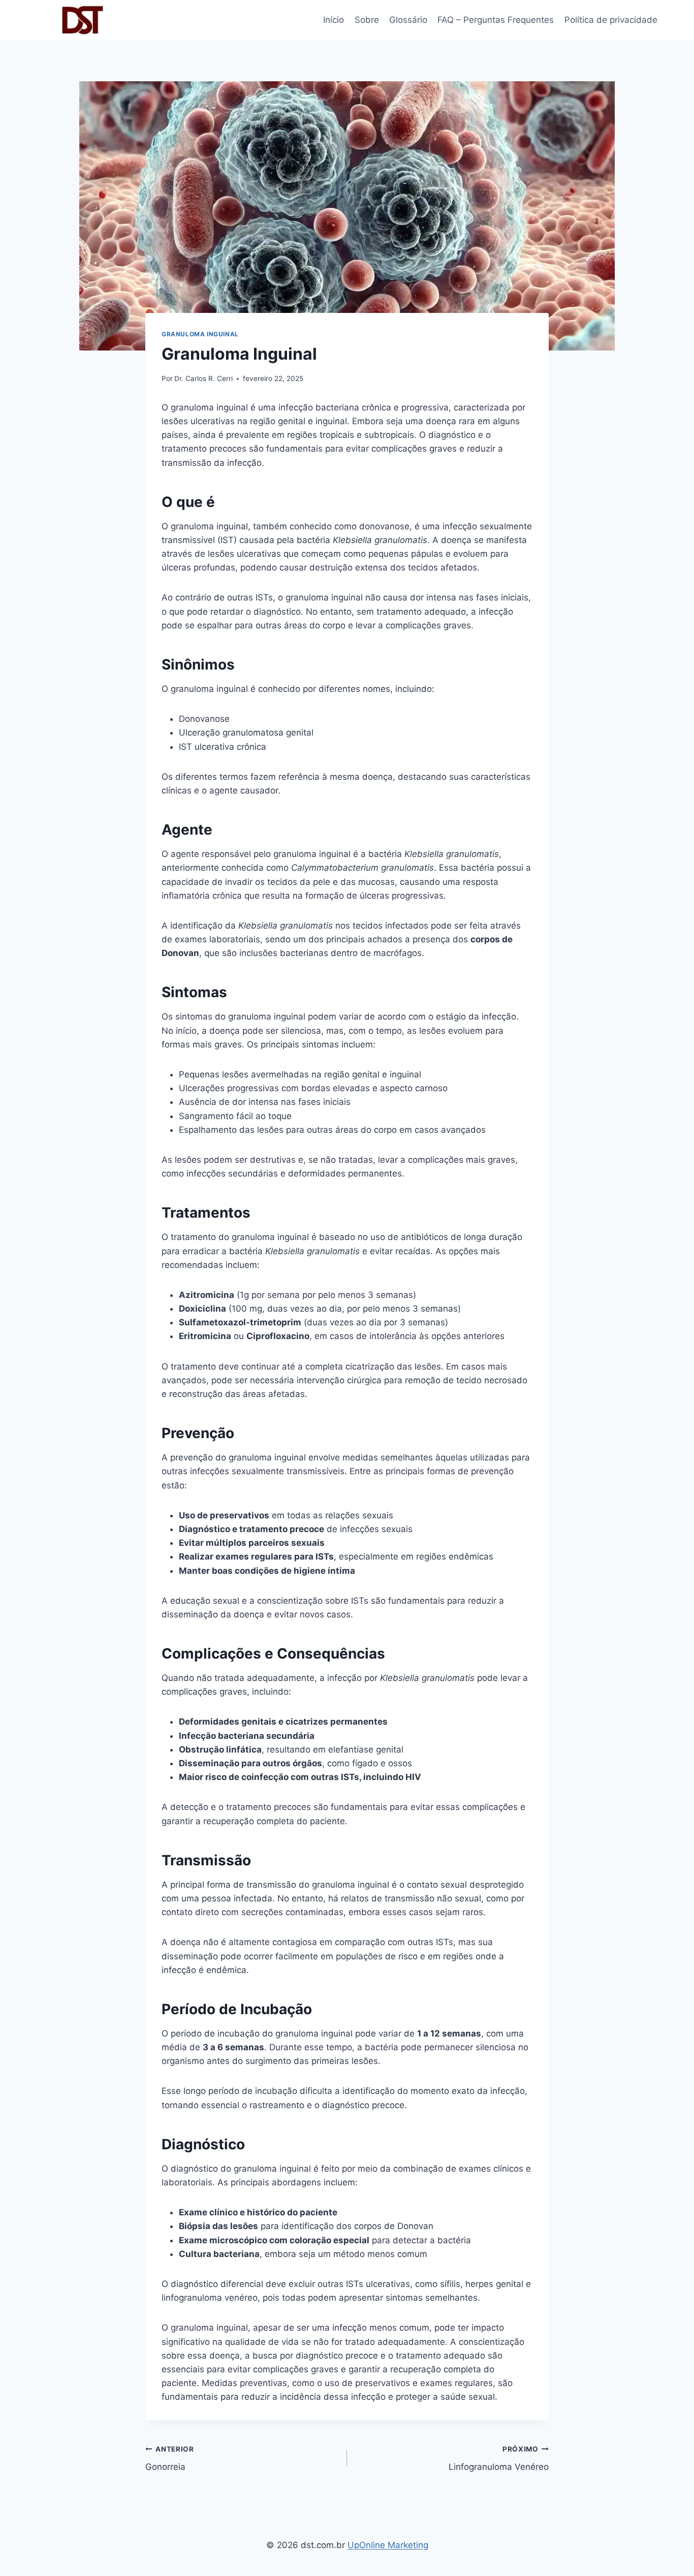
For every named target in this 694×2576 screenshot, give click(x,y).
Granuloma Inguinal (200, 334)
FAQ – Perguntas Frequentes (496, 20)
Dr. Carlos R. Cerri (203, 378)
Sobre (367, 20)
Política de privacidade (611, 20)
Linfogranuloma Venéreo (499, 2458)
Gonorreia (170, 2458)
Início (334, 20)
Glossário (408, 20)
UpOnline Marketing (388, 2545)
